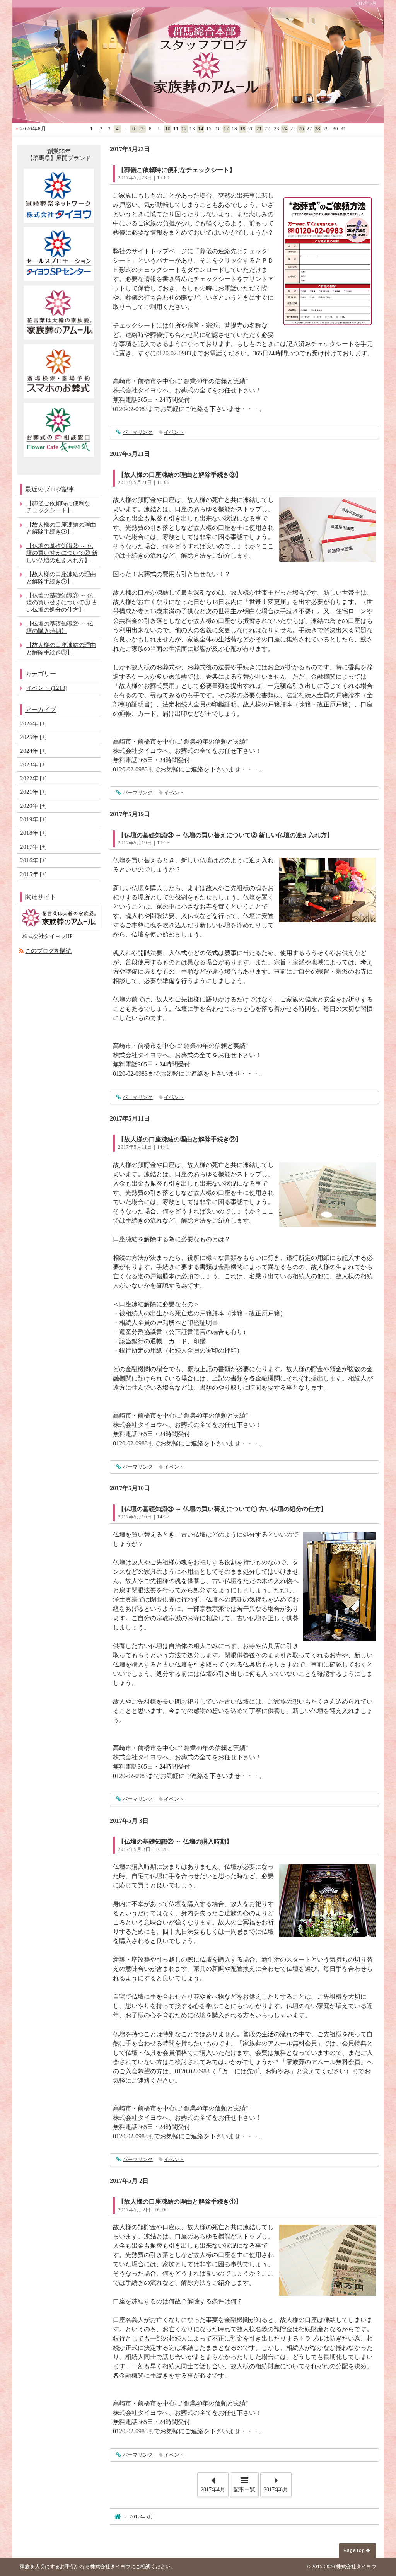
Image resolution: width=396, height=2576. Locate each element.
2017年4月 (213, 2490)
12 (184, 129)
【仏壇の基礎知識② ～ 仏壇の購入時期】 (175, 1842)
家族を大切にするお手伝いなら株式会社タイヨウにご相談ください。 (98, 2567)
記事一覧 (244, 2490)
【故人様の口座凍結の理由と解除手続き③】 (180, 475)
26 (301, 129)
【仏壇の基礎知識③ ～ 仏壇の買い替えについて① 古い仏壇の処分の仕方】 (222, 1509)
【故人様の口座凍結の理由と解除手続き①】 (180, 2202)
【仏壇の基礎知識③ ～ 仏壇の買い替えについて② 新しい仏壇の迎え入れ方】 (225, 835)
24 (285, 129)
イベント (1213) (47, 688)
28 (317, 129)
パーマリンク (138, 432)
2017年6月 (276, 2490)
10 (168, 129)
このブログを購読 (48, 951)
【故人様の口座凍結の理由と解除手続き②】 (180, 1139)
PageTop (354, 2550)
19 (243, 129)
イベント (174, 432)
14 (201, 129)
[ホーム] (117, 2517)
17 (226, 129)
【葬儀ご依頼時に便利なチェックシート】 (177, 170)
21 (259, 129)
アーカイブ (41, 710)
